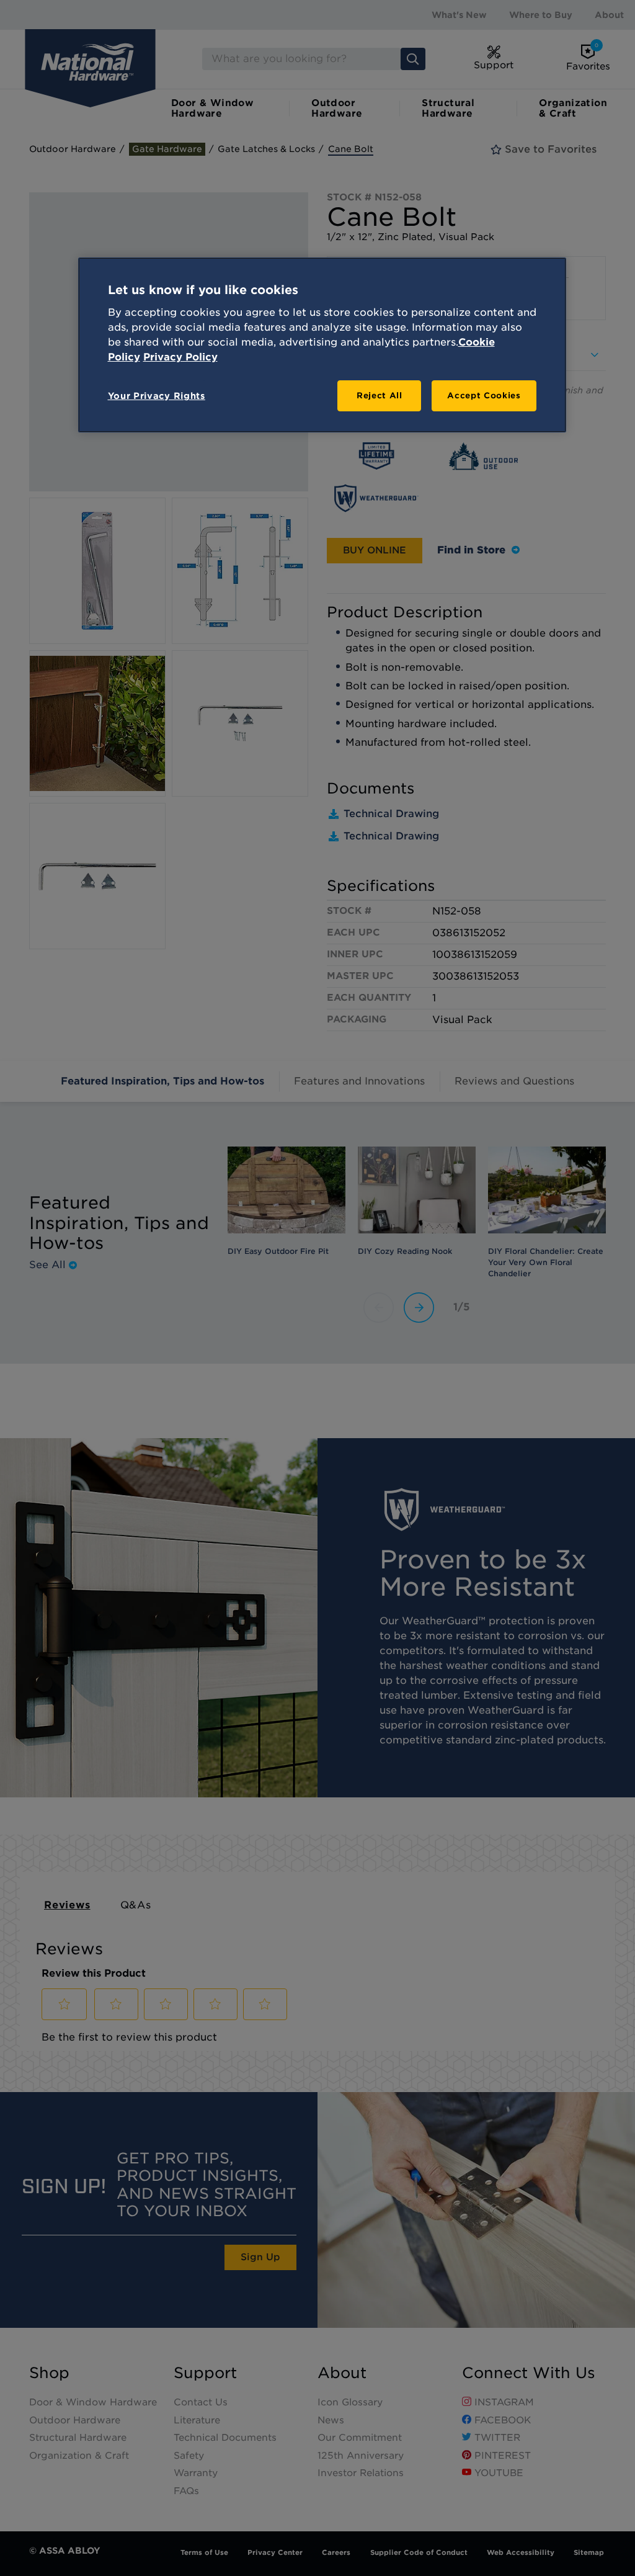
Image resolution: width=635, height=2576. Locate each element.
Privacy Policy (180, 357)
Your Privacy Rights (157, 396)
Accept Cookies (484, 396)
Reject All (380, 396)
